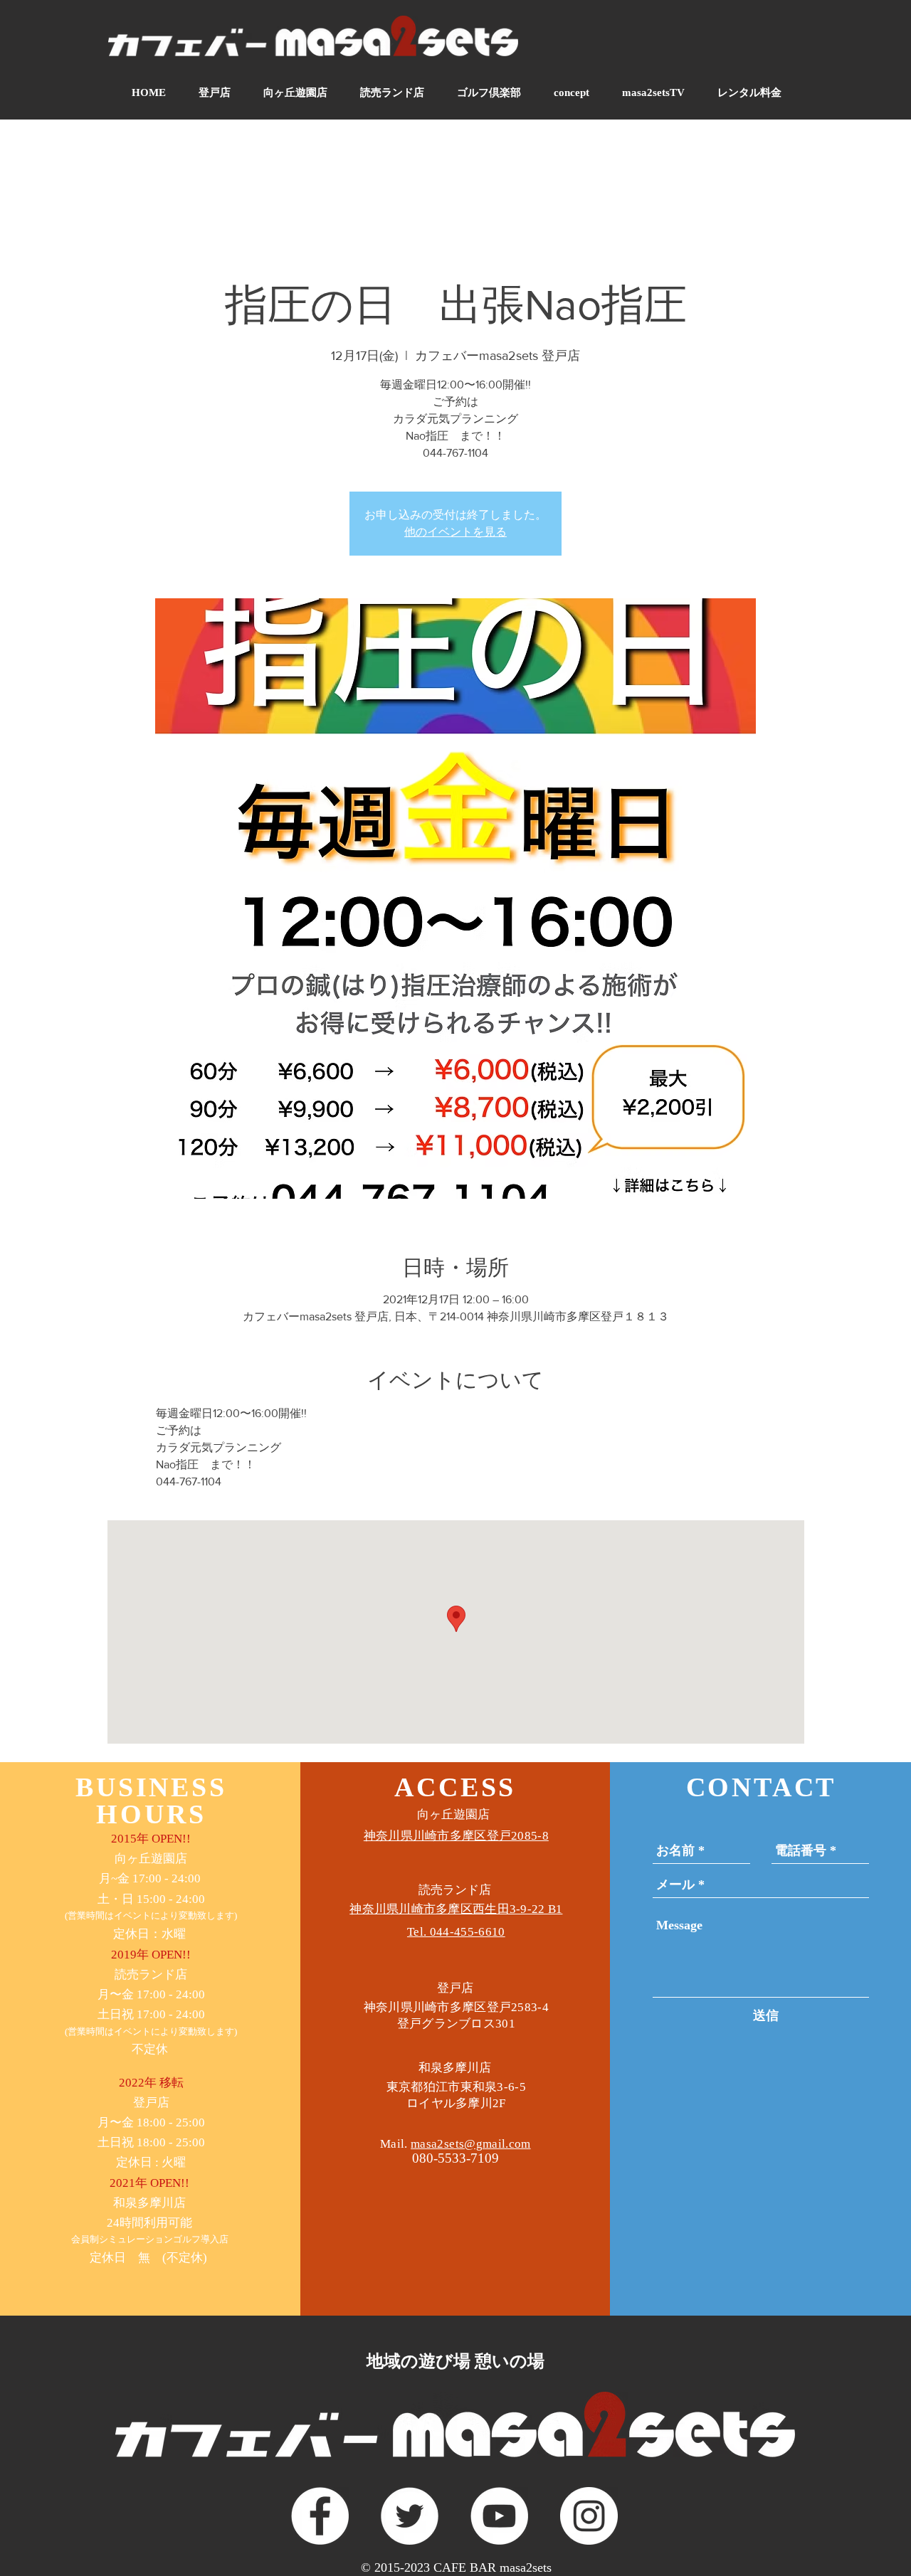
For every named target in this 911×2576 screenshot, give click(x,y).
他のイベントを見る (455, 532)
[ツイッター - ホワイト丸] (410, 2516)
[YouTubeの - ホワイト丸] (499, 2516)
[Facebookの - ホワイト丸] (320, 2516)
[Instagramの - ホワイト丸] (589, 2516)
